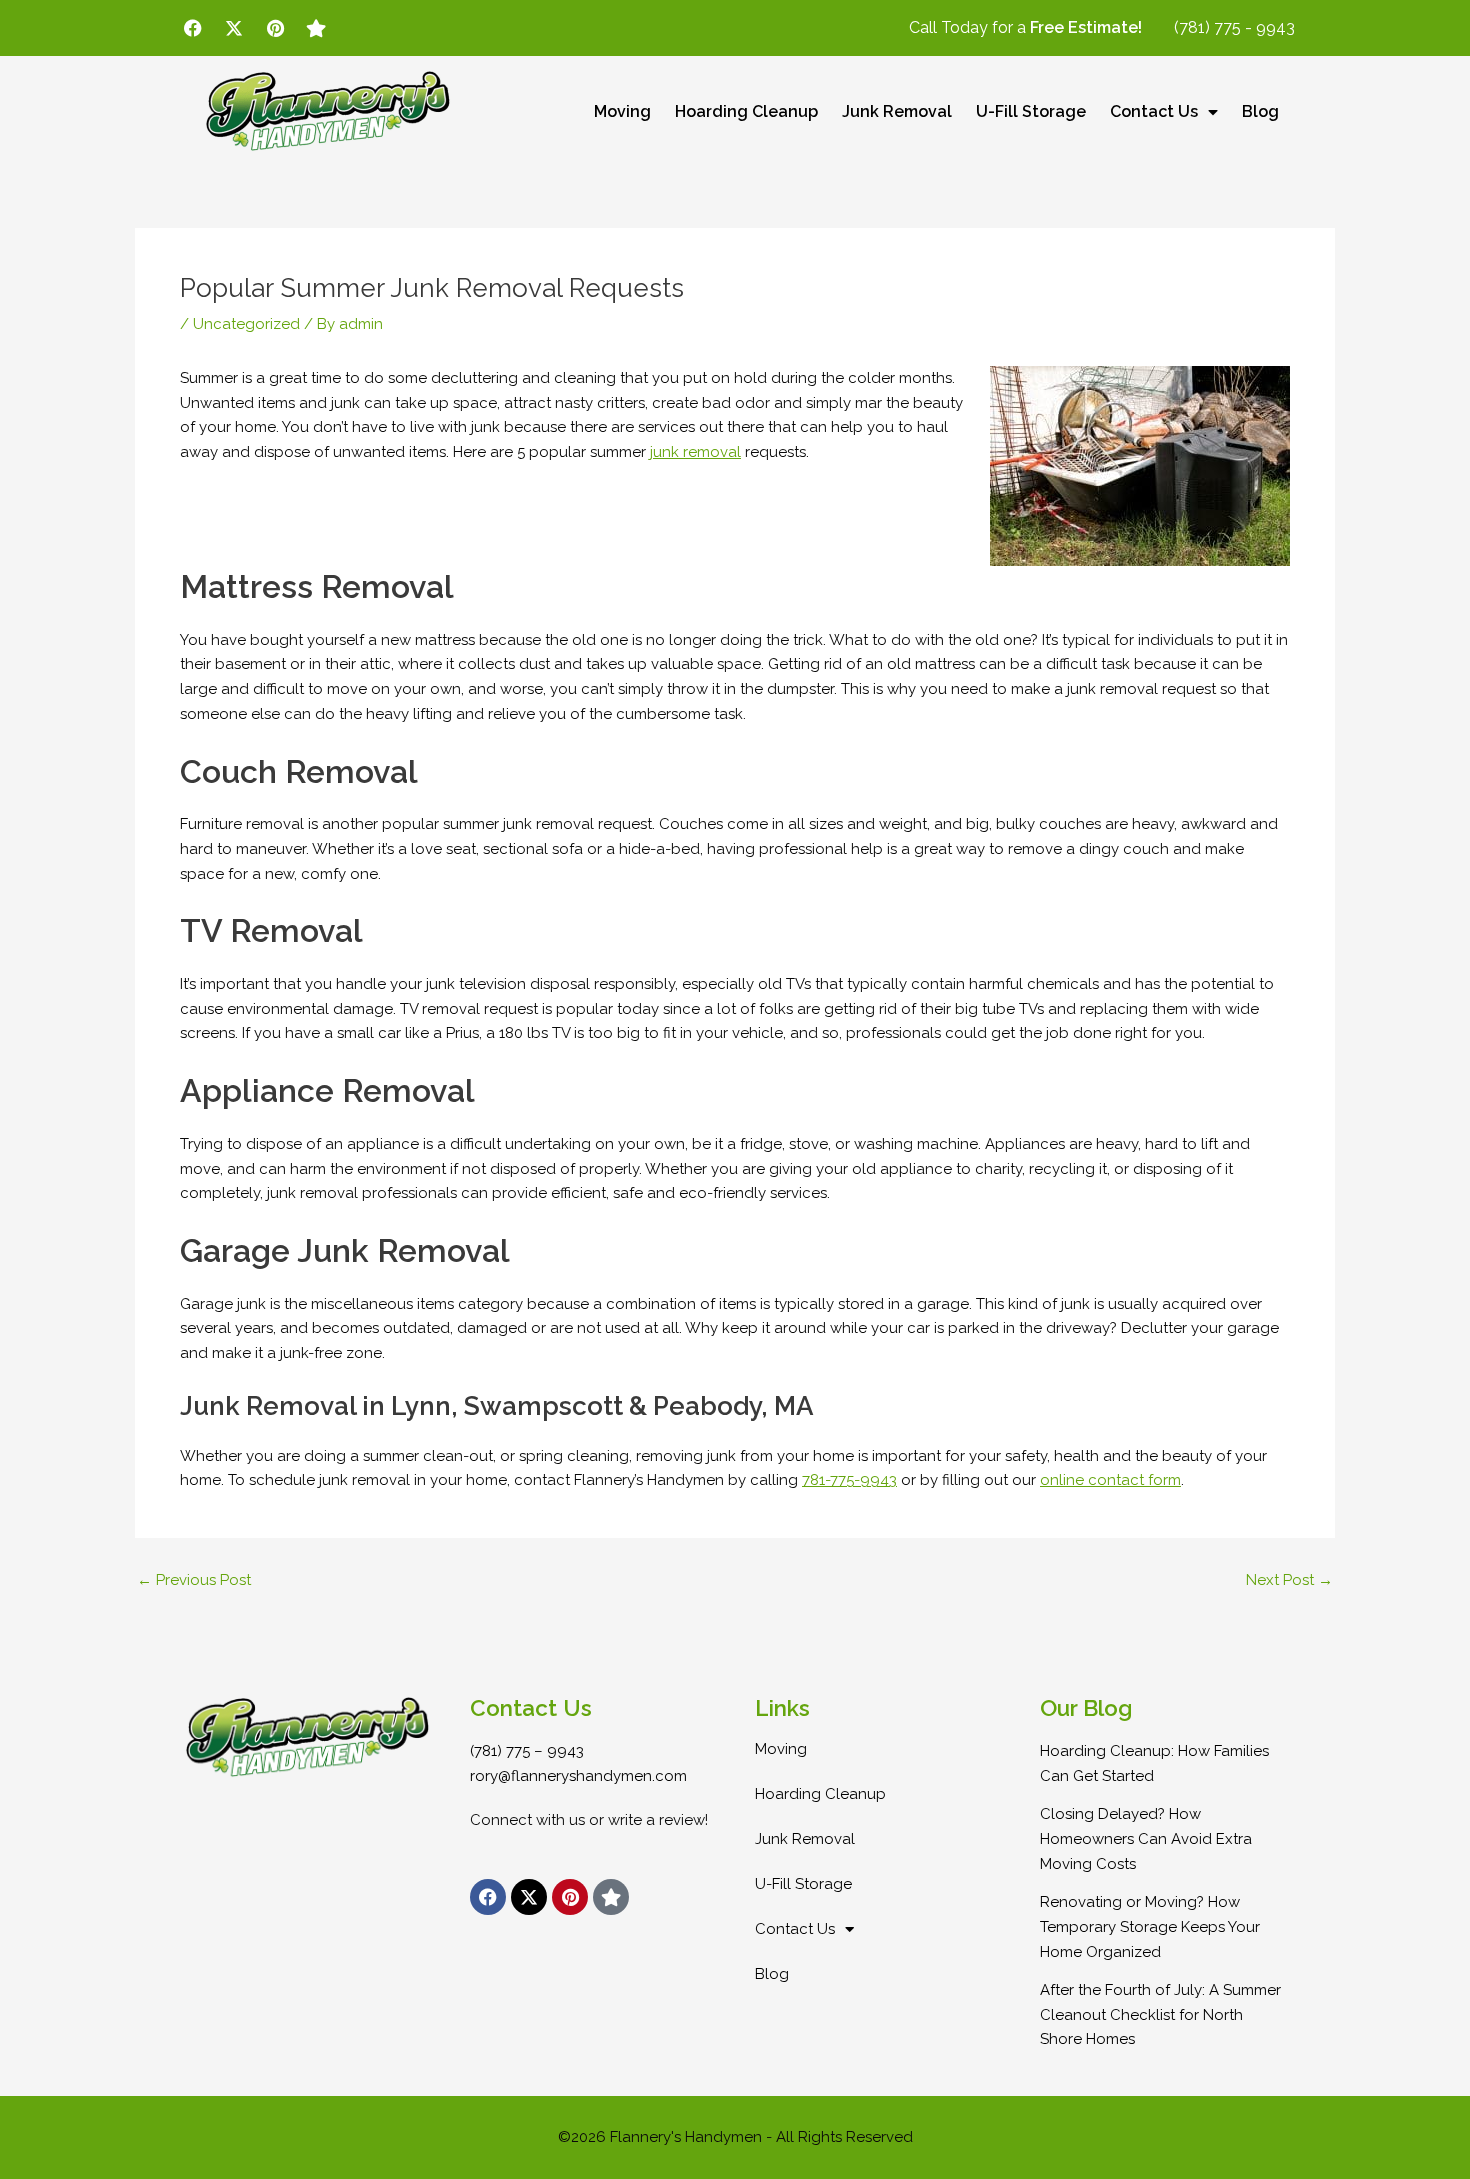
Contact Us (1154, 111)
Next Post (1289, 1580)
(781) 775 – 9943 (527, 1751)
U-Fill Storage (1031, 111)
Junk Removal (897, 111)
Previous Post (194, 1580)
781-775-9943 (849, 1480)
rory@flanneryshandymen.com (578, 1776)
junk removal (695, 452)
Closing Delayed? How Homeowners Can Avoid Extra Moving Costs (1146, 1839)
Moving (622, 111)
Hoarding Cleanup (746, 111)
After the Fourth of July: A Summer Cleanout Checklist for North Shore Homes (1160, 2015)
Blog (1260, 111)
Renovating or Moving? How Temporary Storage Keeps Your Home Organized (1150, 1927)
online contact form (1110, 1480)
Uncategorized (246, 324)
